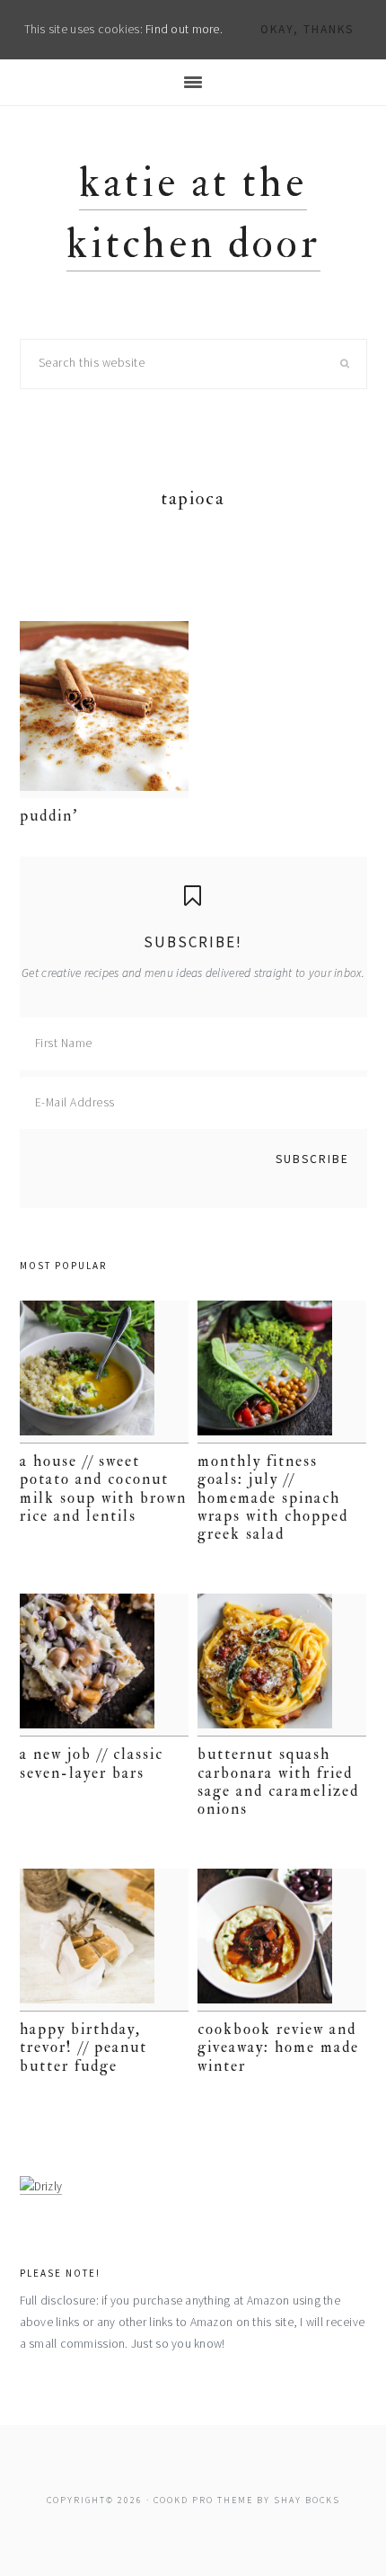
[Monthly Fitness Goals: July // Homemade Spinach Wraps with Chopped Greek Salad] (282, 1372)
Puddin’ (49, 816)
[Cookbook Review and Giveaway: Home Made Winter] (282, 1940)
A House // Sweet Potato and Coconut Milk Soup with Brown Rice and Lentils (103, 1488)
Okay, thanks (307, 29)
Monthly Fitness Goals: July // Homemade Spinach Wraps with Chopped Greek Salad (273, 1498)
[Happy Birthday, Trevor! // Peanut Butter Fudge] (105, 1940)
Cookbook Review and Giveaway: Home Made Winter (278, 2047)
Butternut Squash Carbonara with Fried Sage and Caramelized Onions (278, 1781)
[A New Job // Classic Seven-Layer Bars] (105, 1665)
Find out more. (184, 29)
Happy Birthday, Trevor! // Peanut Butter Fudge (83, 2047)
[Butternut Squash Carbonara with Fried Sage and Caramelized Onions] (282, 1665)
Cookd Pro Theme (203, 2500)
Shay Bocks (307, 2500)
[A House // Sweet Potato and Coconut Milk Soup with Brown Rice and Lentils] (105, 1372)
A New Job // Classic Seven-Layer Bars (92, 1763)
